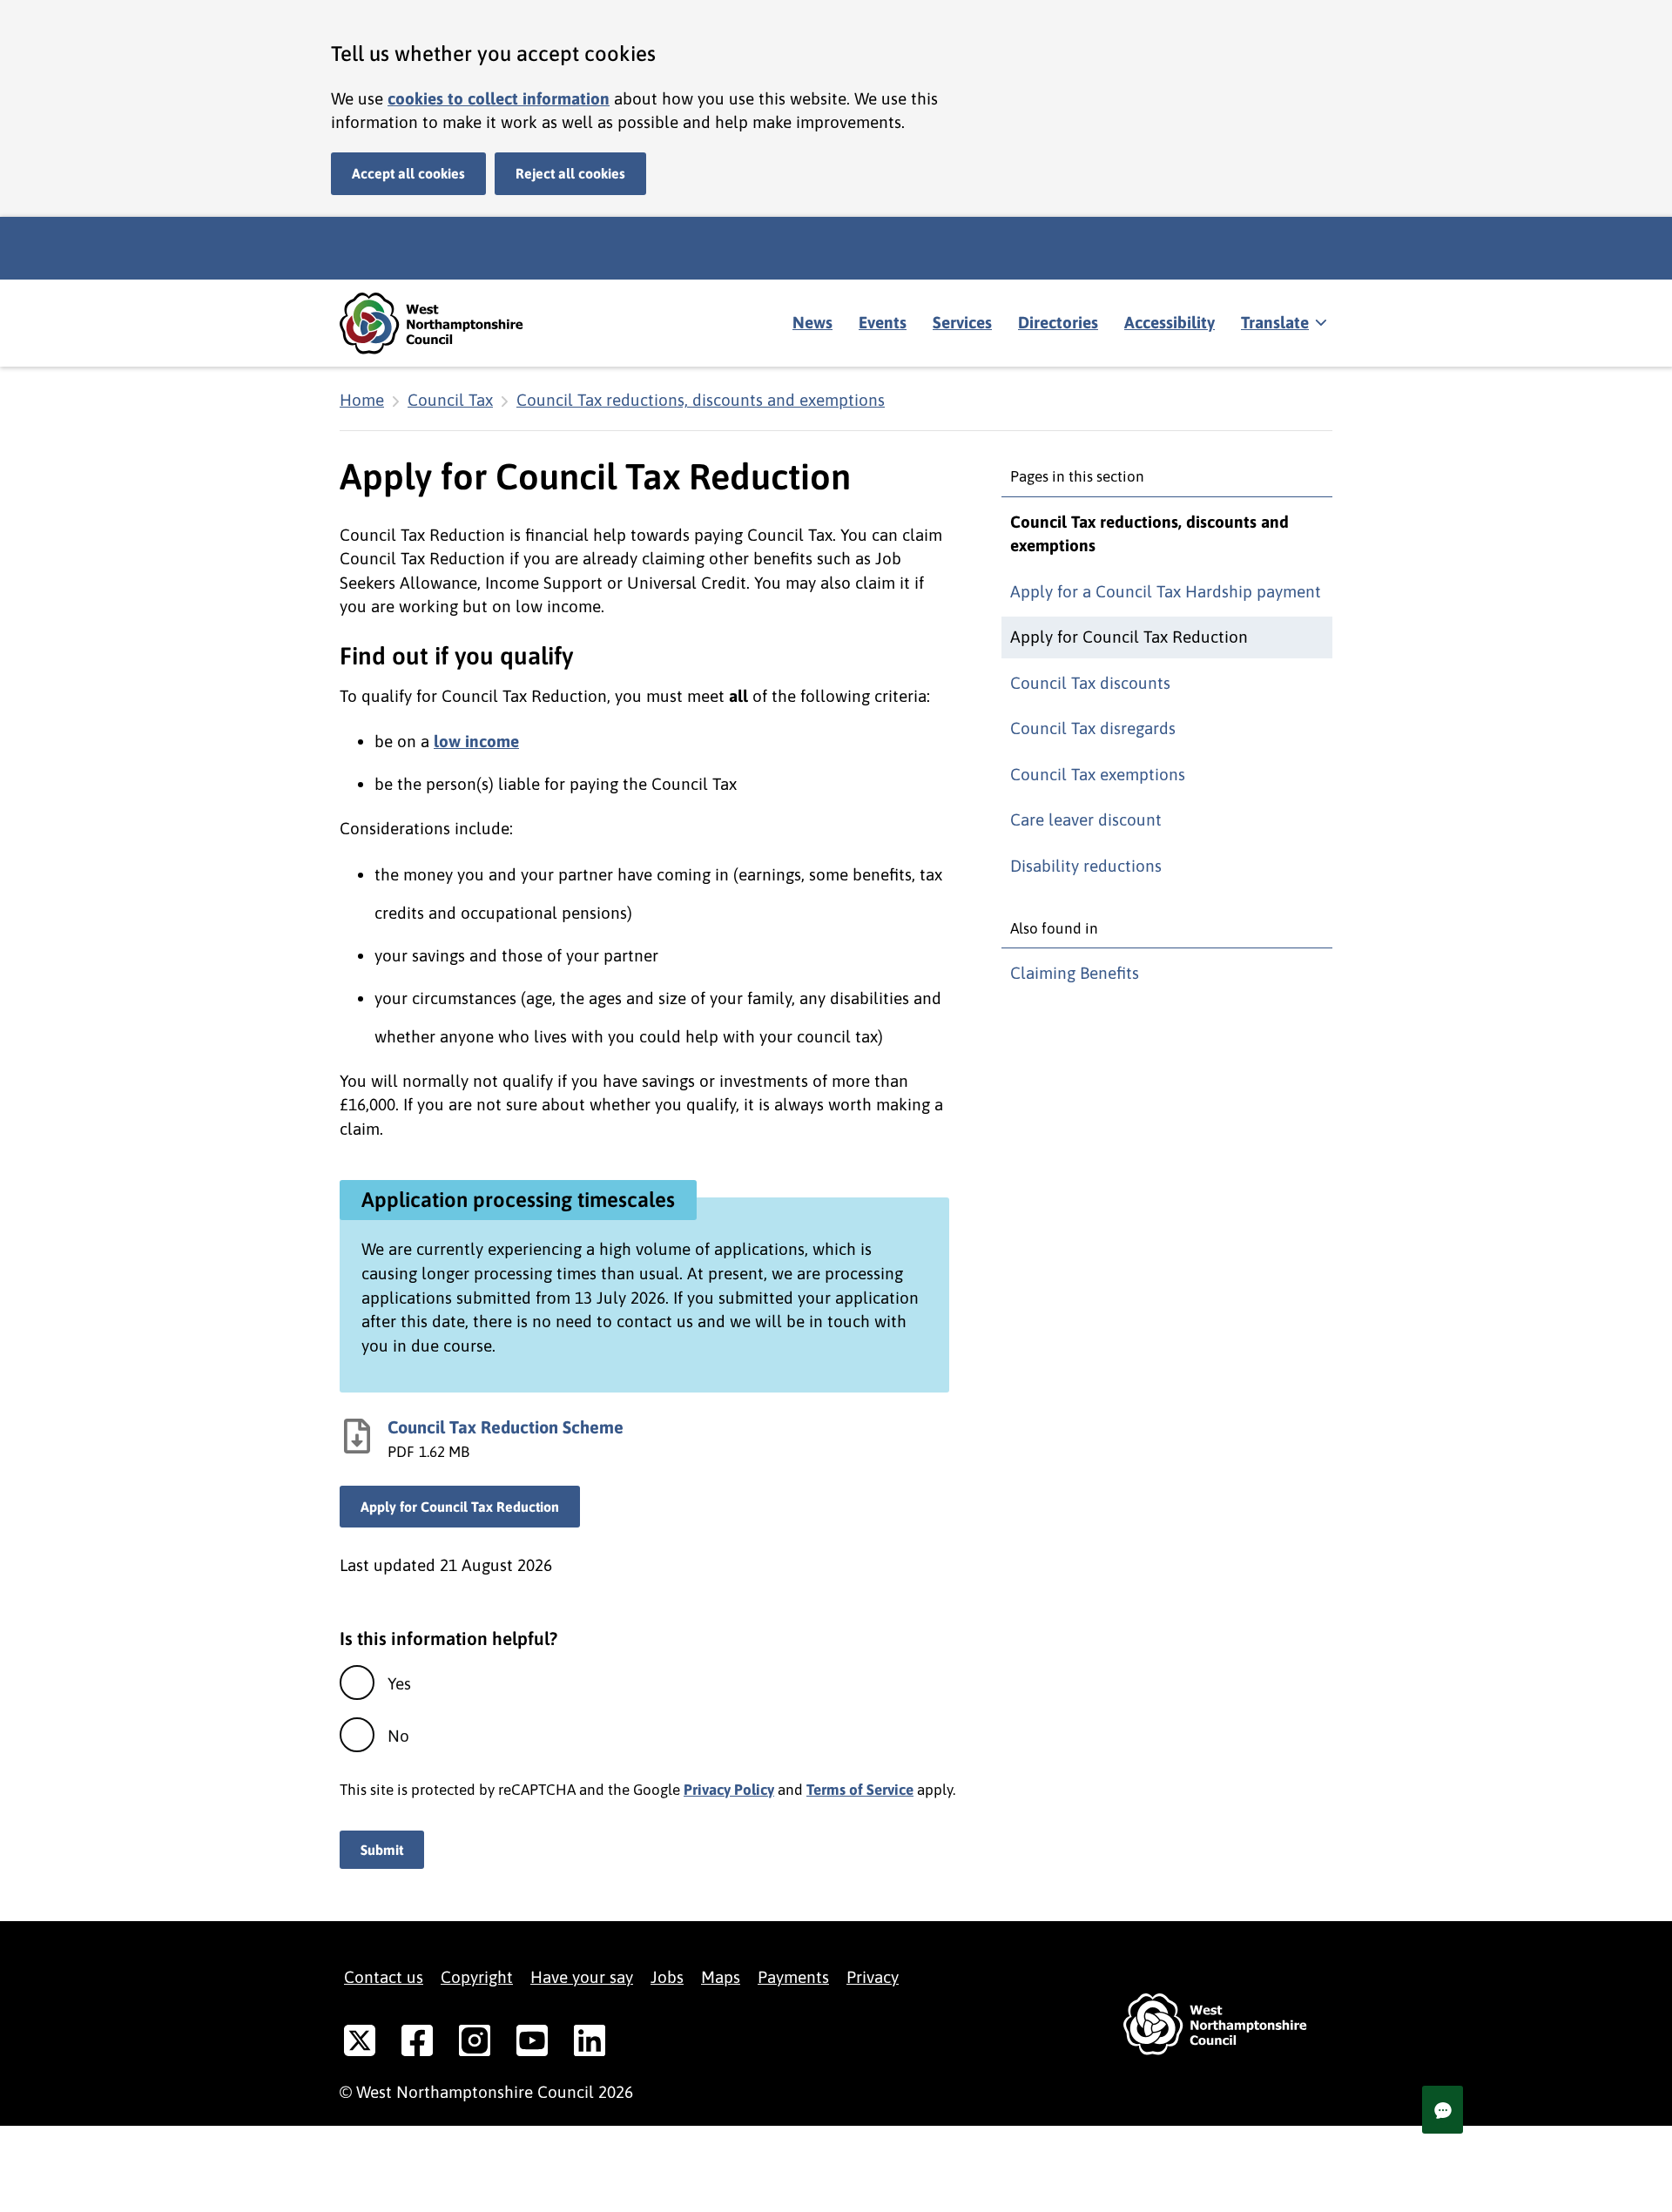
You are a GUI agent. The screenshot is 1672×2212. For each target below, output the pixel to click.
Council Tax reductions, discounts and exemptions (701, 400)
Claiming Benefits (1075, 973)
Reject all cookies (570, 173)
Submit (382, 1850)
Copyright (477, 1977)
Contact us (384, 1977)
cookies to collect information (499, 98)
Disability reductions (1086, 866)
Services (962, 322)
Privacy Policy (729, 1790)
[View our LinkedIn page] (590, 2044)
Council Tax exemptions (1098, 774)
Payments (793, 1977)
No (398, 1736)
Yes (399, 1683)
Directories (1058, 322)
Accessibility (1170, 322)
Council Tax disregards (1093, 728)
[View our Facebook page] (417, 2044)
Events (883, 322)
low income (476, 741)
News (812, 322)
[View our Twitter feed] (360, 2044)
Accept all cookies (408, 173)
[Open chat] (1443, 2110)
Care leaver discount (1086, 819)
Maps (721, 1977)
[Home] (444, 324)
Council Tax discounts (1090, 683)
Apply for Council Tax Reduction (460, 1507)
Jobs (667, 1977)
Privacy (873, 1977)
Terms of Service (860, 1790)
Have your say (582, 1977)
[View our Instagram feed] (475, 2044)
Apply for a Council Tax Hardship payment (1166, 591)
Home (362, 400)
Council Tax (450, 400)
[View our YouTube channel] (532, 2044)
